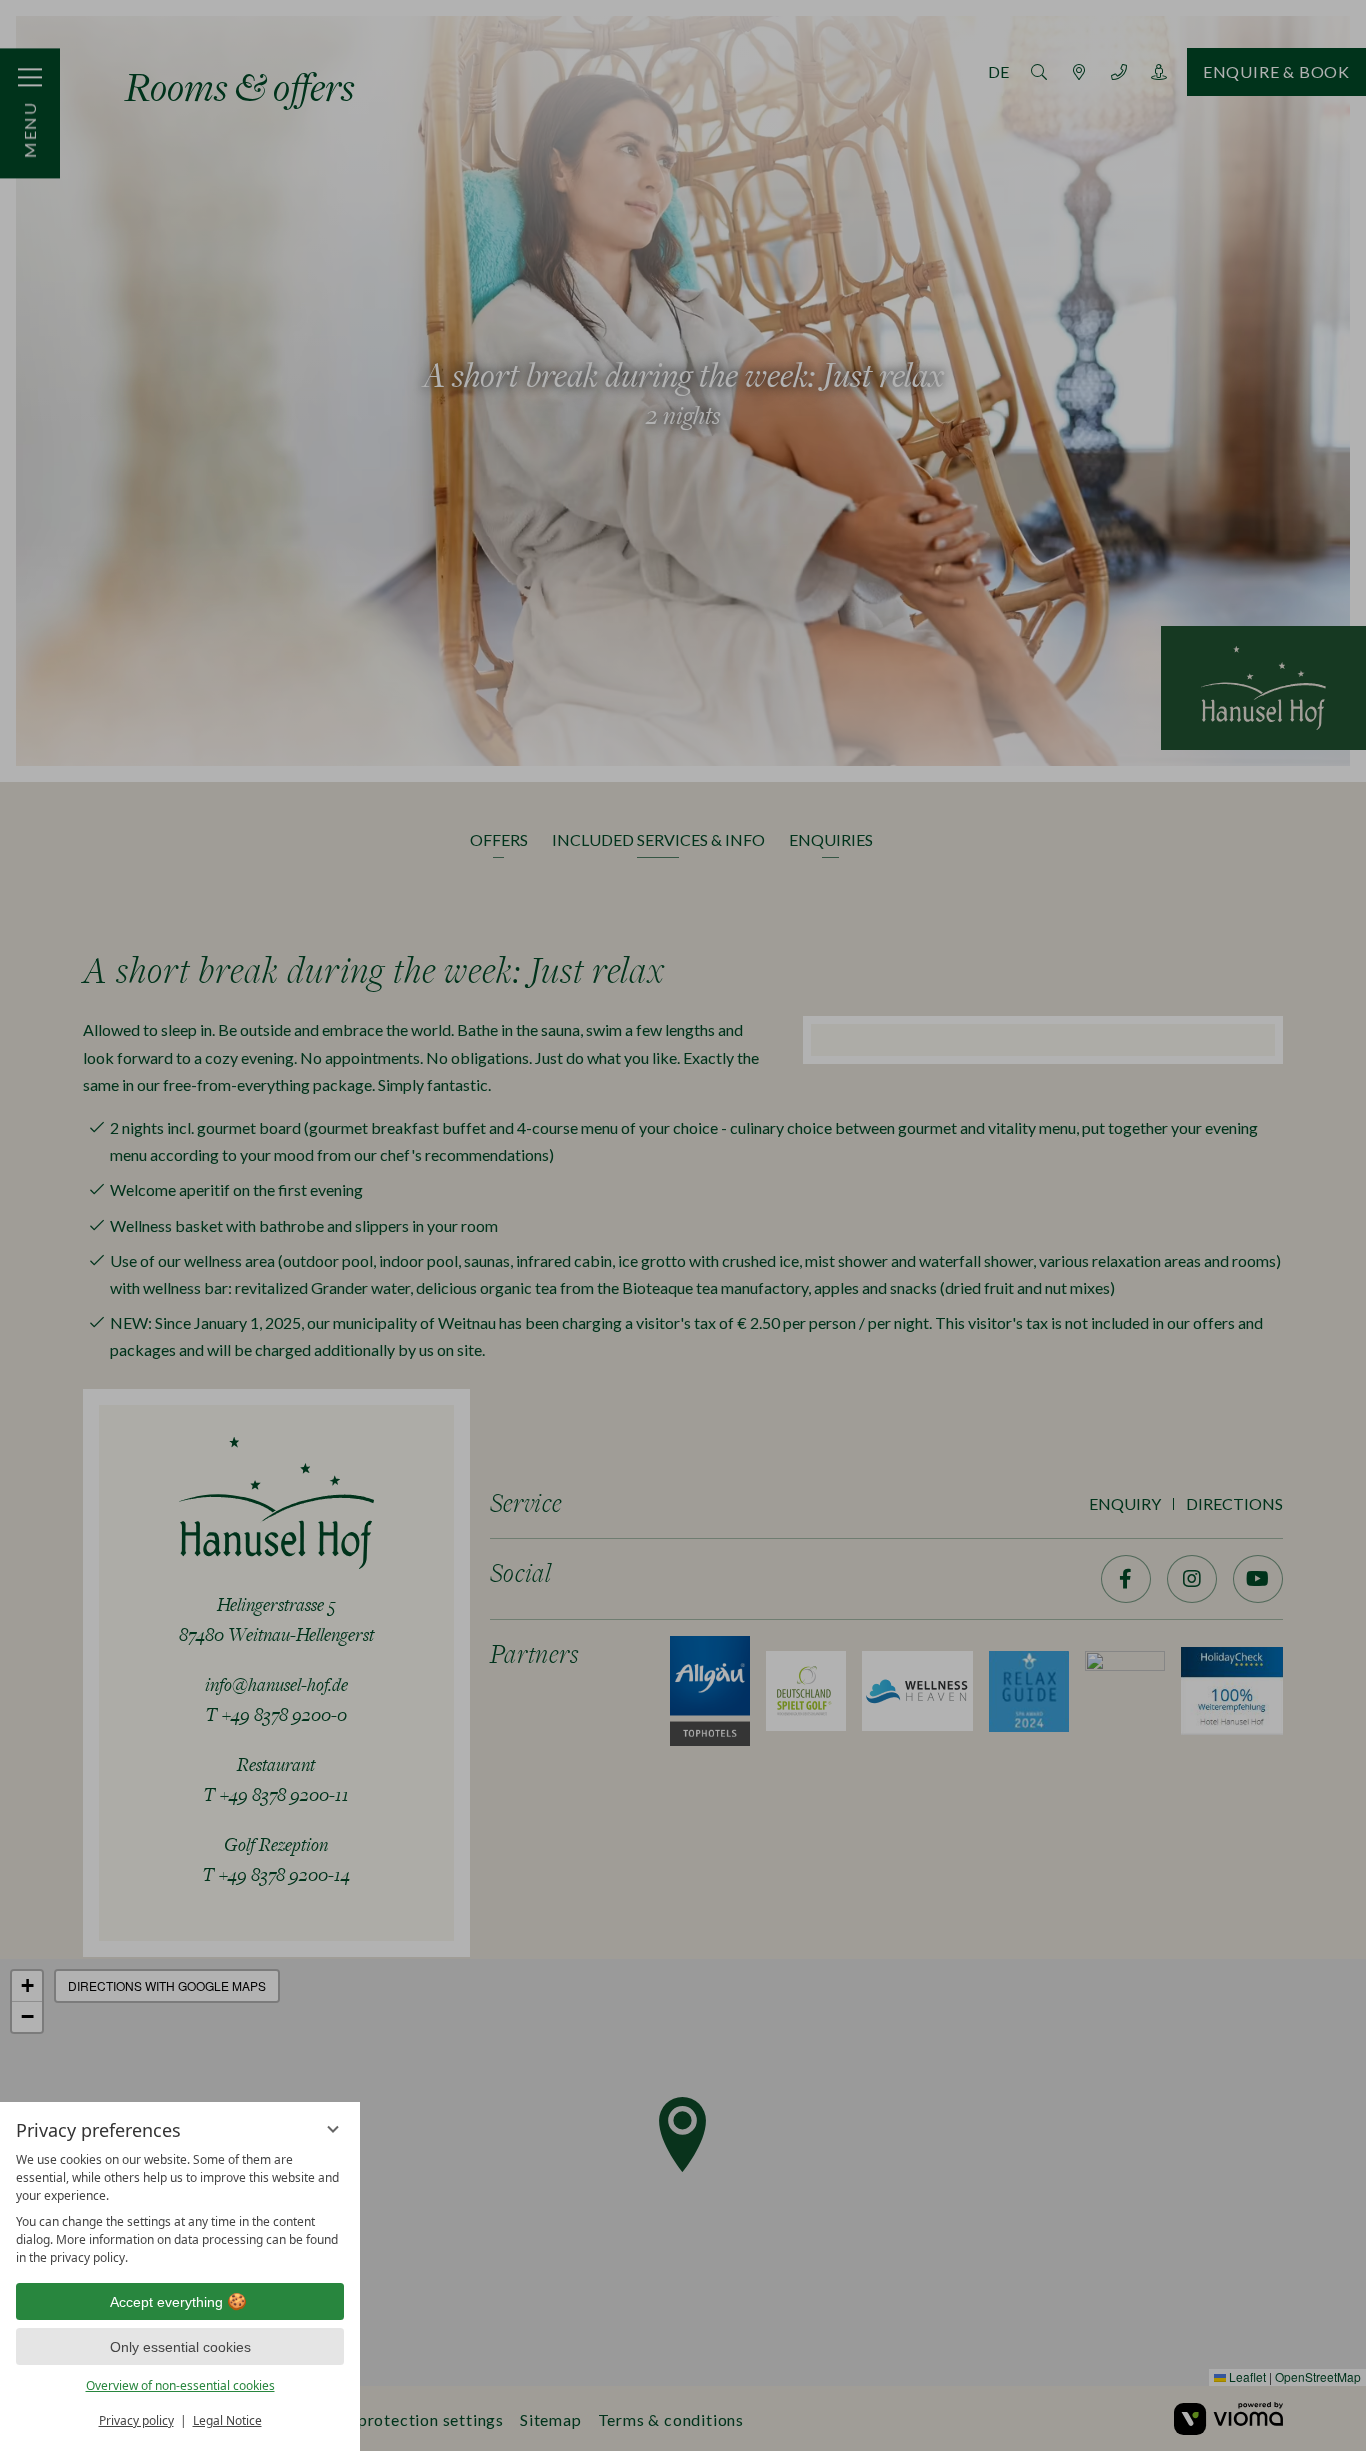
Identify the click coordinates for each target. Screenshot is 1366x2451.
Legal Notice (227, 2420)
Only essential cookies (180, 2347)
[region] (180, 2209)
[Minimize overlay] (333, 2129)
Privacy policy (136, 2420)
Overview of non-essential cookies (180, 2385)
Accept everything (166, 2302)
